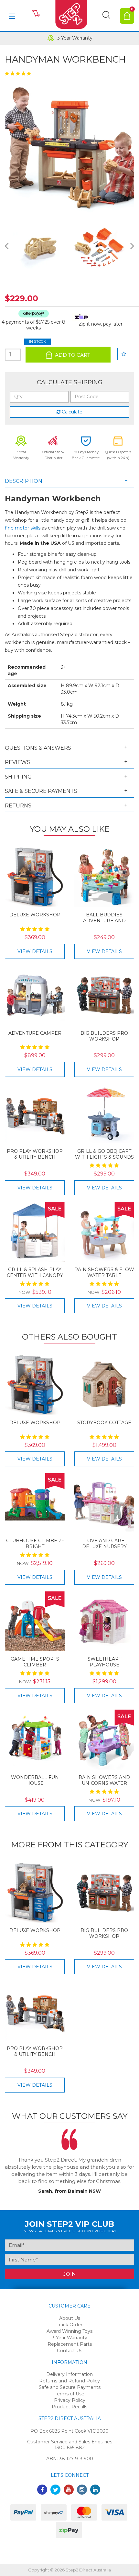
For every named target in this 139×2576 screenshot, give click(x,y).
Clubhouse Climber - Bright (35, 1544)
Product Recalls (69, 2407)
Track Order (69, 2325)
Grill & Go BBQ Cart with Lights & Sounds (104, 1154)
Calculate (71, 412)
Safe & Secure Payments (41, 791)
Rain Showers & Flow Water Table (104, 1272)
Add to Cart (72, 355)
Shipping (18, 777)
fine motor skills (23, 528)
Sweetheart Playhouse (104, 1662)
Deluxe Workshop (35, 915)
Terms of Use (69, 2394)
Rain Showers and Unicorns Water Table (104, 1783)
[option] (69, 38)
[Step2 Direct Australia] (69, 16)
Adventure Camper (35, 1033)
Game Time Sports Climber (35, 1662)
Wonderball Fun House (35, 1780)
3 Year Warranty (75, 38)
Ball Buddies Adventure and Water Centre (104, 921)
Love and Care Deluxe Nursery (104, 1544)
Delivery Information (69, 2374)
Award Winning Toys (69, 2331)
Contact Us (69, 2351)
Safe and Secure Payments (70, 2387)
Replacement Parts (70, 2344)
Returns (18, 806)
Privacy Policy (70, 2400)
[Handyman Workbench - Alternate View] (40, 248)
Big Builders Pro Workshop (104, 1036)
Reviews (17, 762)
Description (24, 481)
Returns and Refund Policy (69, 2381)
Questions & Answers (38, 748)
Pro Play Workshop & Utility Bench (35, 1154)
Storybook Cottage (104, 1423)
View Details (35, 951)
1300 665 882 (70, 2448)
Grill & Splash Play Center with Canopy (35, 1272)
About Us (70, 2318)
